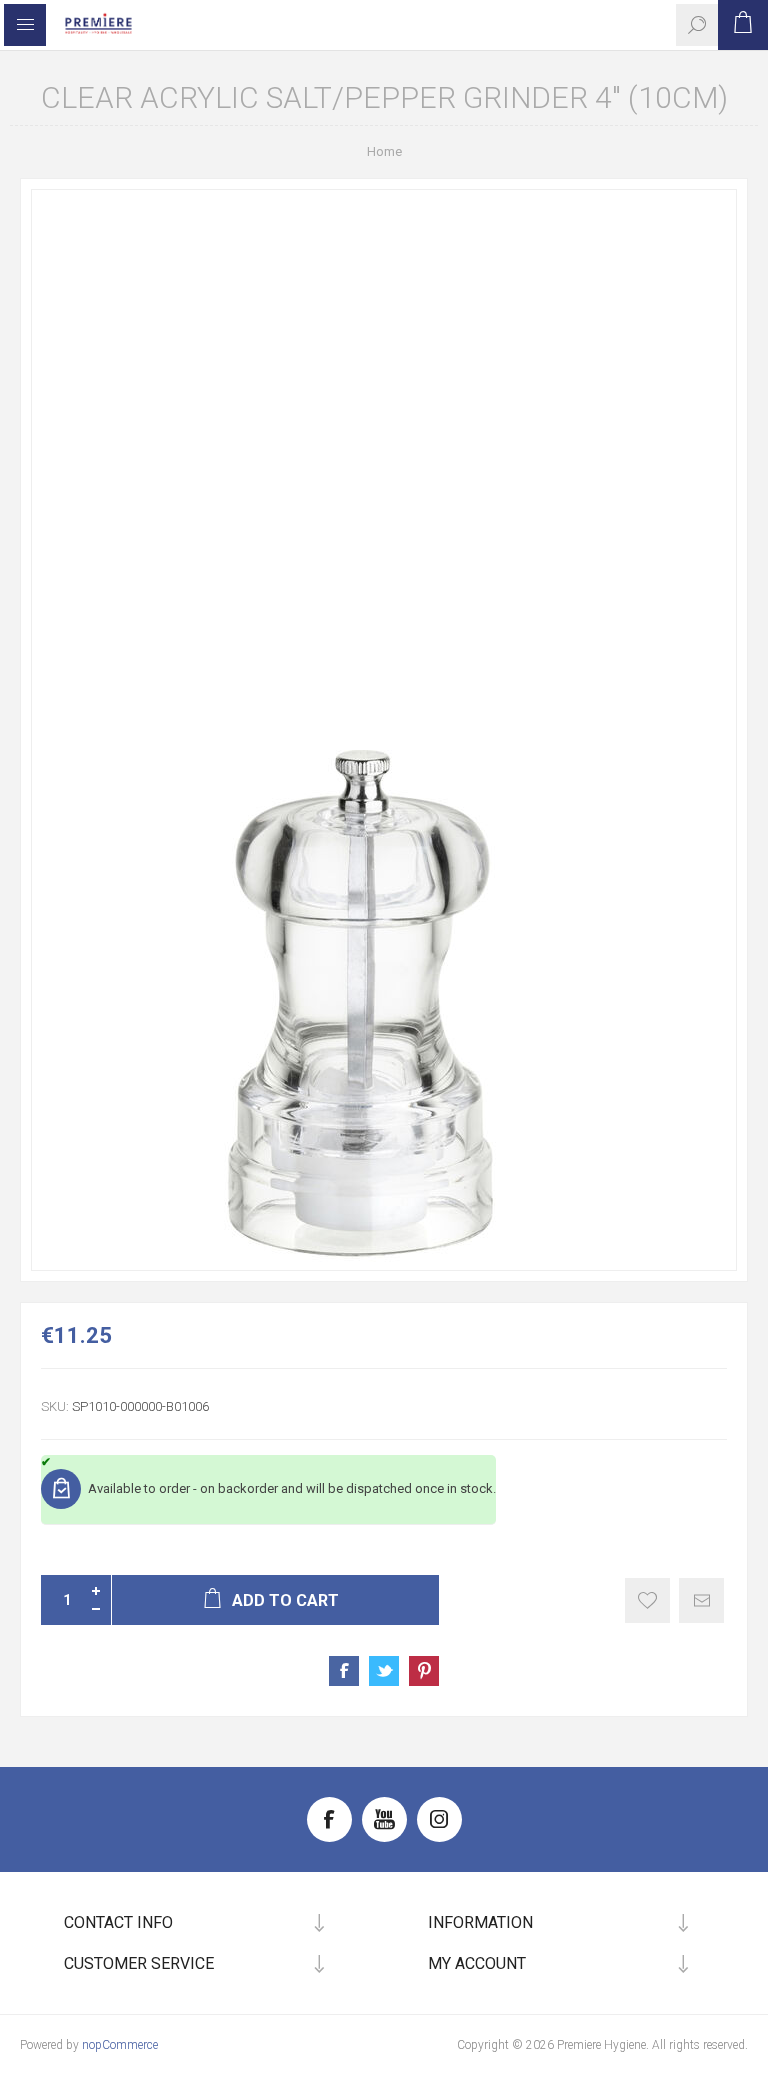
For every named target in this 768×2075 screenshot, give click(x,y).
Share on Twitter (384, 1671)
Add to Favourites (647, 1600)
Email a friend (701, 1600)
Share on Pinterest (424, 1671)
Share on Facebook (344, 1671)
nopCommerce (120, 2045)
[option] (384, 730)
